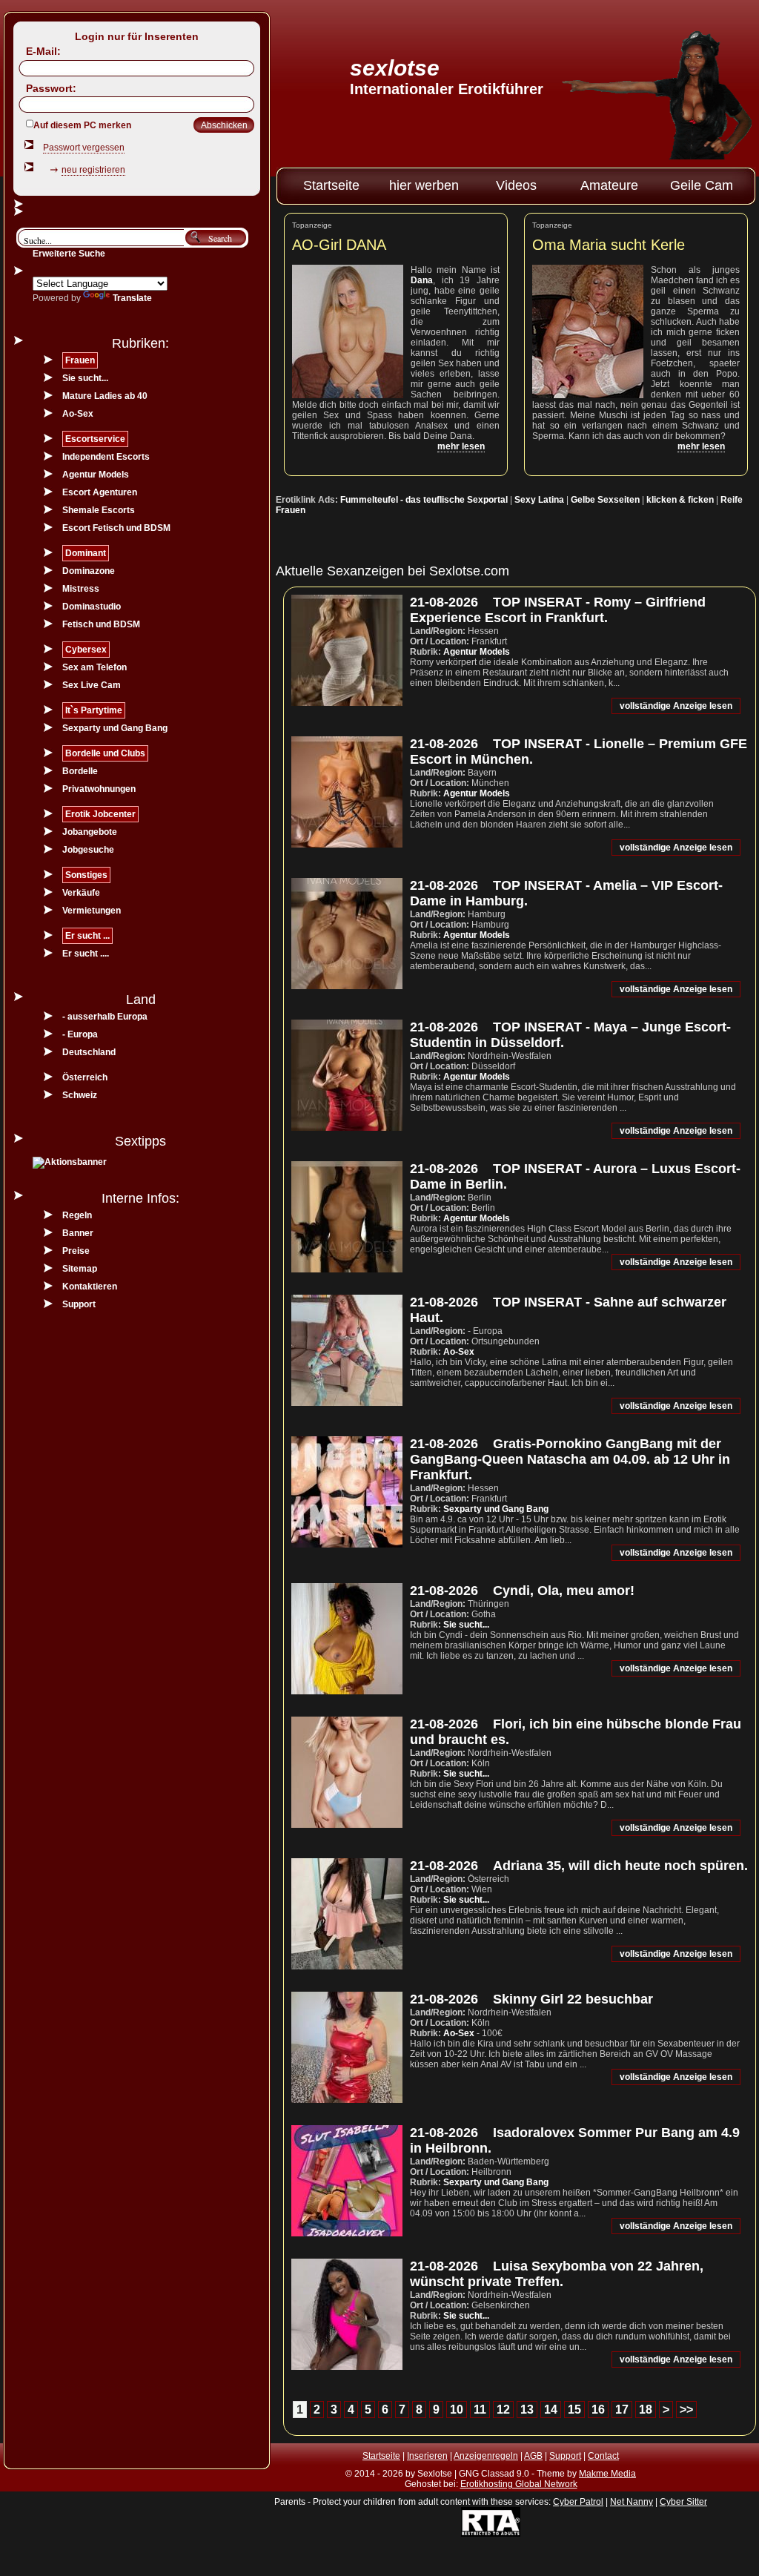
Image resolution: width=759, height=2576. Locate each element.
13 (527, 2410)
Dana (422, 280)
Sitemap (80, 1269)
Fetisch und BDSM (101, 624)
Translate (132, 298)
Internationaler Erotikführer (447, 89)
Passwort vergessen (84, 148)
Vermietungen (92, 911)
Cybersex (86, 650)
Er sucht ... (87, 936)
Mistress (81, 589)
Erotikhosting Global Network (519, 2484)
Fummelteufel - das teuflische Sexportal (424, 500)
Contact (603, 2456)
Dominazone (89, 571)
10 (457, 2410)
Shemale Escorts (99, 510)
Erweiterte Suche (69, 254)
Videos (516, 185)
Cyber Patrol (578, 2502)
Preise (76, 1251)
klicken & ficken (680, 500)
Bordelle (80, 771)
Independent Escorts (106, 457)
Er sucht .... (86, 954)
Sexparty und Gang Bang (496, 1509)
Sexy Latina (539, 500)
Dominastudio (92, 607)
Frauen (80, 360)
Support (79, 1304)
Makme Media (607, 2474)
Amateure (609, 185)
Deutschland (89, 1052)
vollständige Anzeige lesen (676, 706)
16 (598, 2410)
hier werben (424, 185)
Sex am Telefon (95, 667)
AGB (533, 2456)
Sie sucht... (466, 1625)
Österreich (85, 1077)
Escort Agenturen (100, 492)
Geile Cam (702, 185)
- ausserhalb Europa (105, 1017)
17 (622, 2410)
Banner (78, 1233)
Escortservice (95, 439)
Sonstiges (86, 875)
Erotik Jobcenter (100, 814)
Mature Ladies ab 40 (105, 396)
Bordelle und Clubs (105, 753)
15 (574, 2410)
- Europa (80, 1034)
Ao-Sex (459, 1352)
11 (480, 2410)
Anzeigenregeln (486, 2456)
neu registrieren (93, 170)
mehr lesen (461, 446)
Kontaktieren (90, 1287)
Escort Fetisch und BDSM (116, 528)
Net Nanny (632, 2502)
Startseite (331, 185)
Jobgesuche (88, 850)
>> (686, 2410)
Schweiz (80, 1095)
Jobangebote (90, 832)
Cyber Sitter (683, 2502)
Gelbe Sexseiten (605, 500)
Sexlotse (395, 68)
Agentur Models (477, 652)
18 (646, 2410)
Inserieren (427, 2456)
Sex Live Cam (92, 685)
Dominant (86, 553)
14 (551, 2410)
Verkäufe (81, 893)
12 (503, 2410)
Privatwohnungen (99, 789)
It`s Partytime (94, 710)
